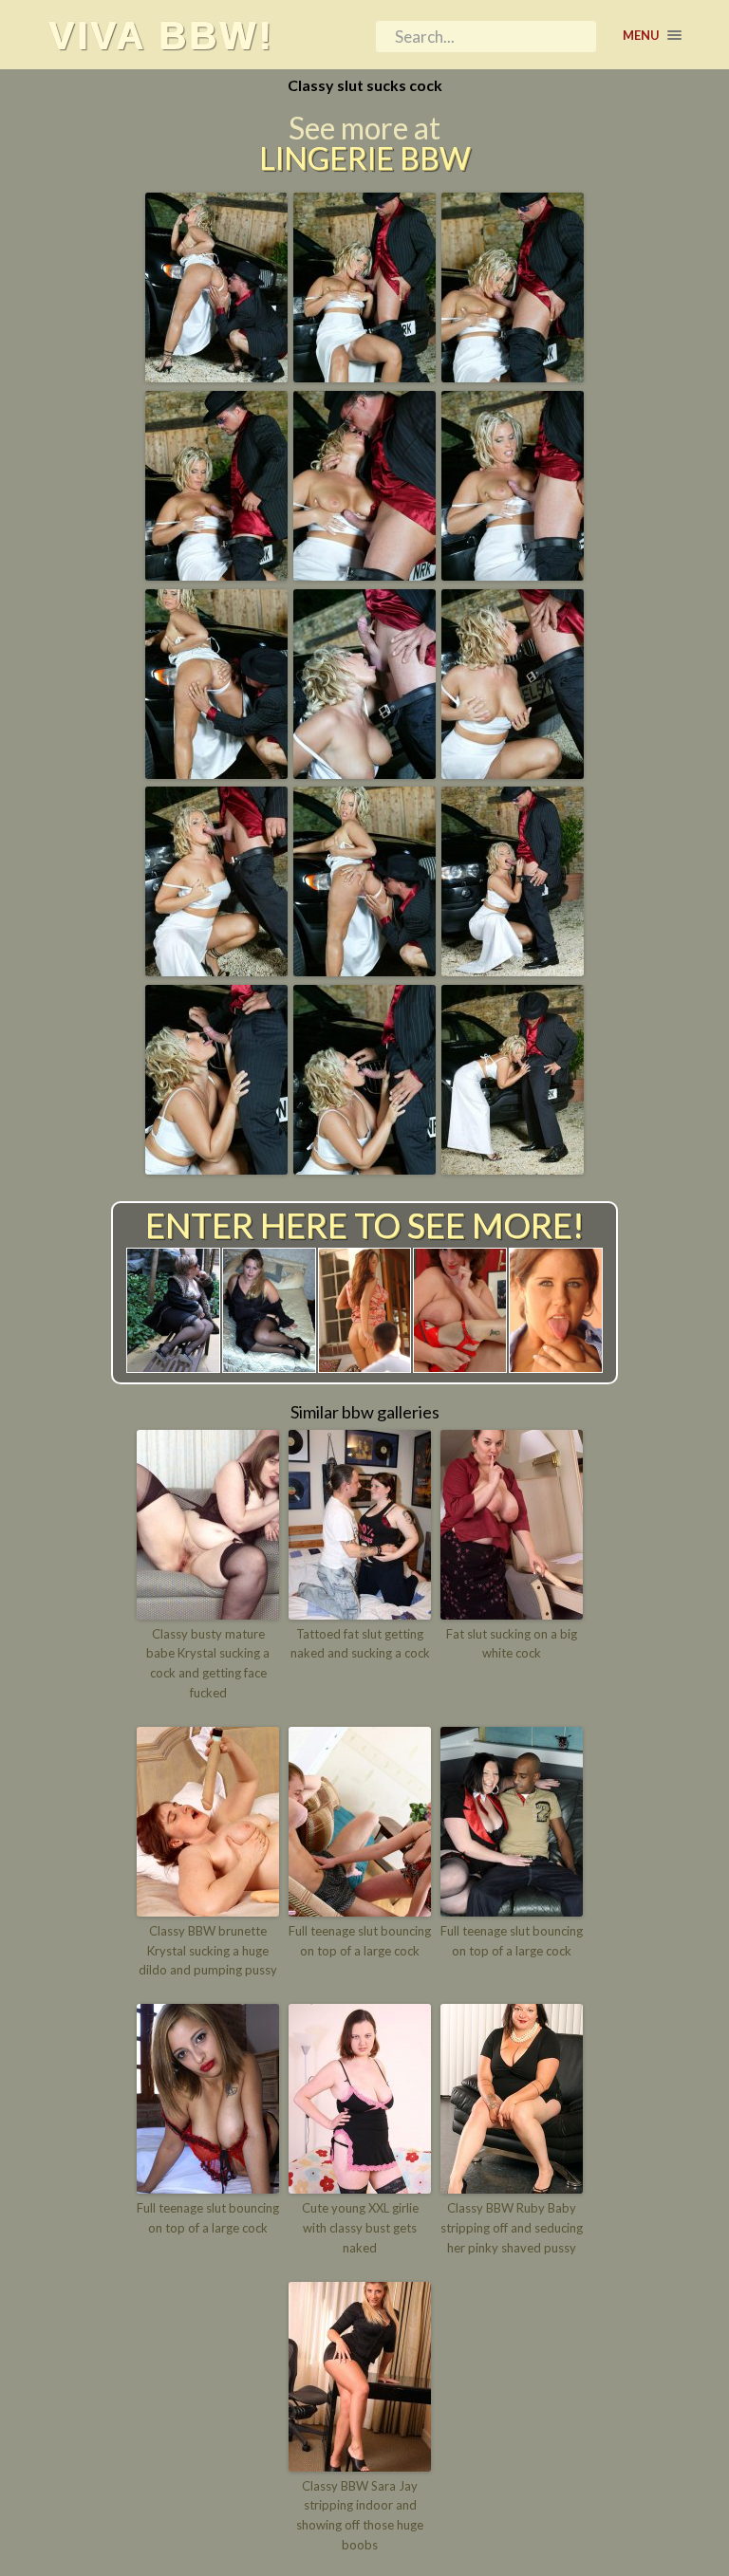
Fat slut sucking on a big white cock (512, 1644)
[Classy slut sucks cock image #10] (216, 970)
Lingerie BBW (365, 158)
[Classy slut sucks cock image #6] (513, 574)
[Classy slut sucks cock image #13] (216, 1168)
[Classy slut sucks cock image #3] (513, 376)
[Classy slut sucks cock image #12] (513, 970)
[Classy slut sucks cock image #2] (364, 376)
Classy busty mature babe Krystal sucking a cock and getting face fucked (208, 1663)
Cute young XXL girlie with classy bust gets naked (360, 2228)
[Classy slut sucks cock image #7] (216, 772)
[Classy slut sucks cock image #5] (364, 574)
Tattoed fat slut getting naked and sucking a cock (360, 1644)
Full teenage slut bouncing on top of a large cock (360, 1941)
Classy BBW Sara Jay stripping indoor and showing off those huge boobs (360, 2515)
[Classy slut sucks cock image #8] (364, 772)
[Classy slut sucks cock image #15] (513, 1168)
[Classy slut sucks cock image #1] (216, 376)
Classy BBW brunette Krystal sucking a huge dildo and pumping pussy (208, 1951)
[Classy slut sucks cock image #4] (216, 574)
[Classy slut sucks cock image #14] (364, 1168)
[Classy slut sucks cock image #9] (513, 772)
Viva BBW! (161, 35)
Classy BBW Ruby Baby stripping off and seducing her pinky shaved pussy (512, 2228)
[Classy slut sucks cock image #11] (364, 970)
